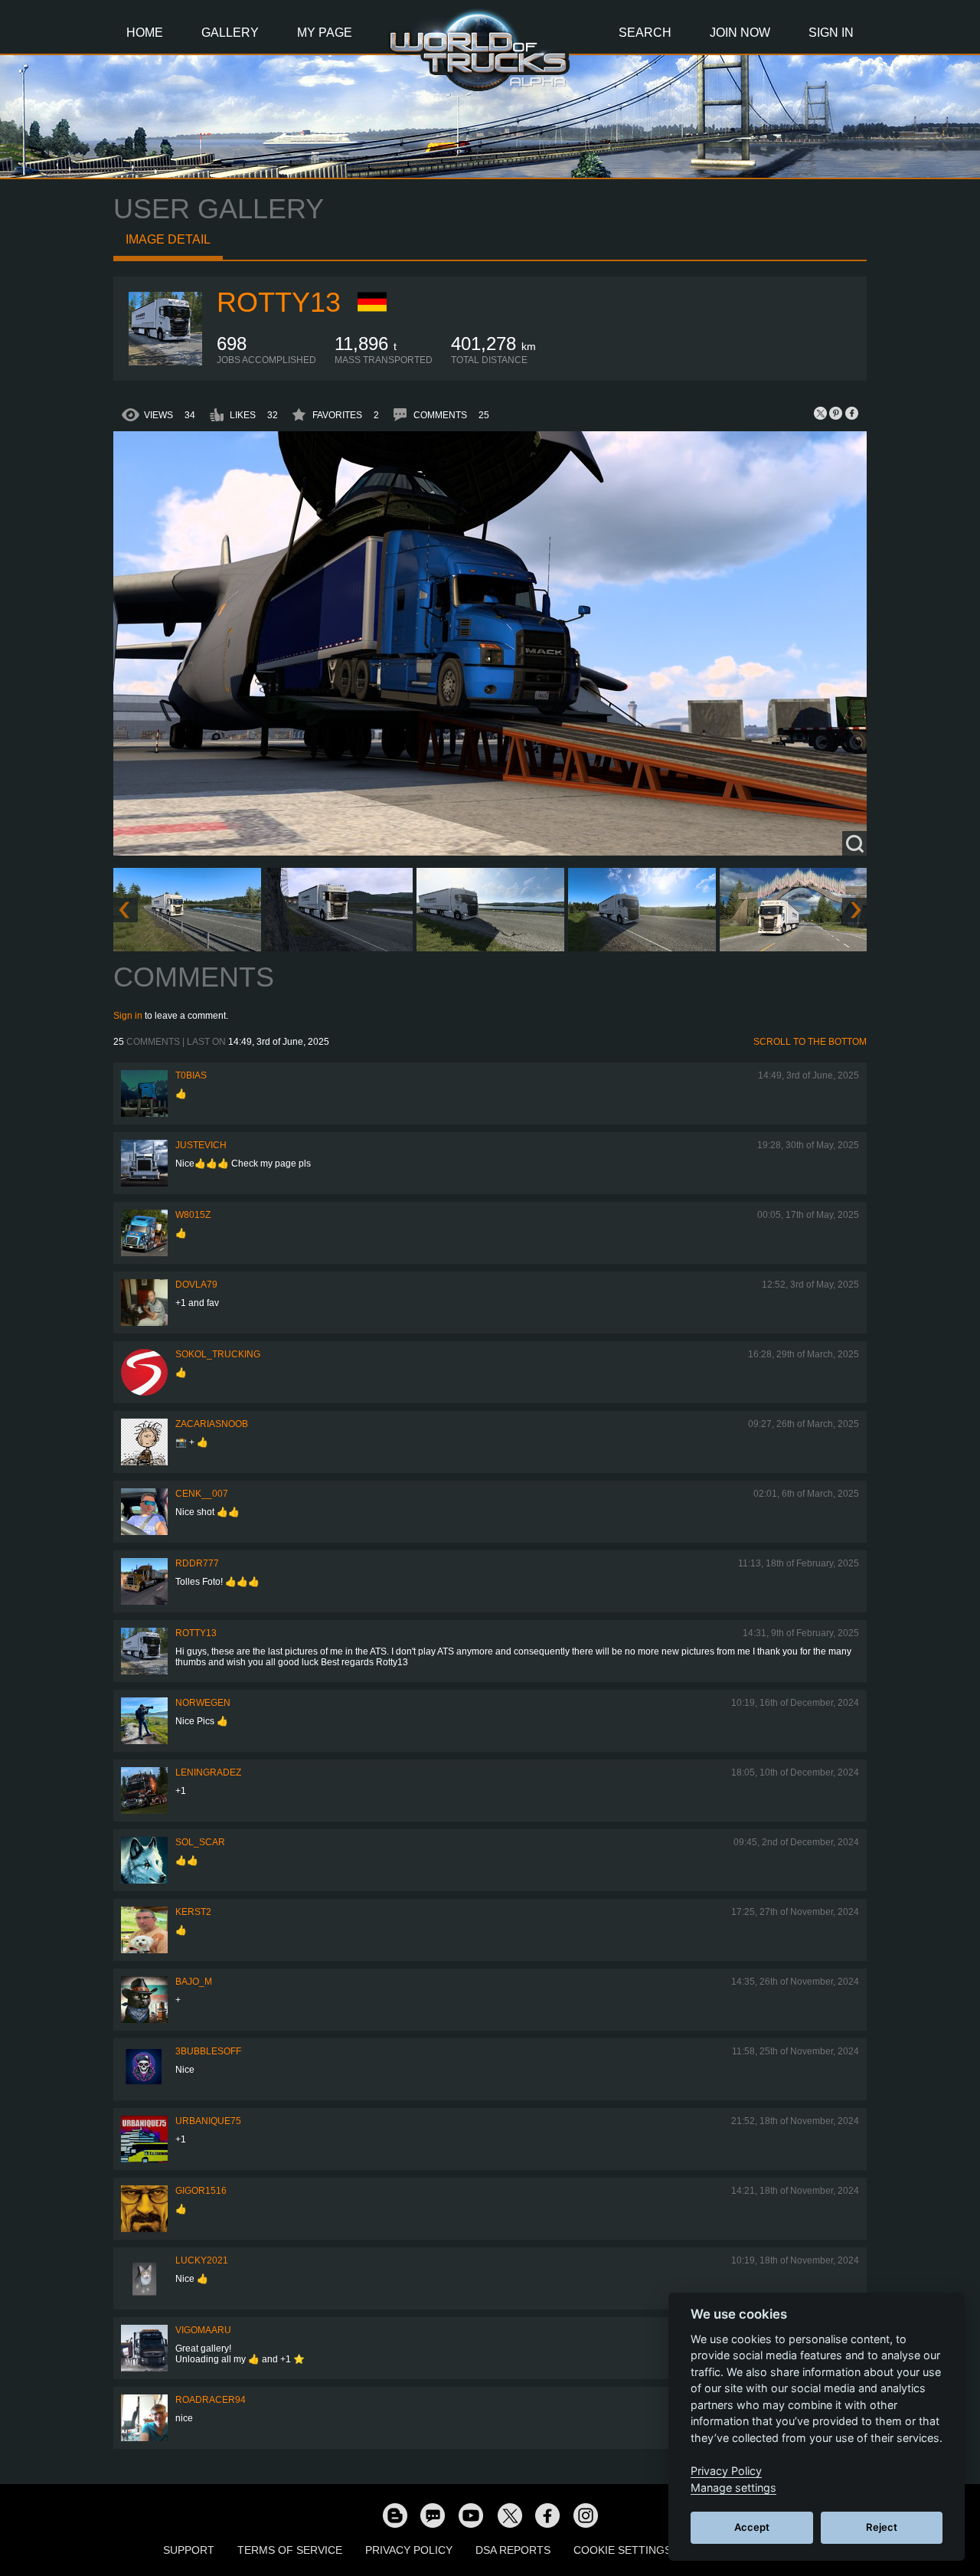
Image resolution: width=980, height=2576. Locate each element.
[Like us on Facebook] (547, 2515)
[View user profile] (165, 362)
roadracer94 (211, 2400)
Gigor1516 (201, 2191)
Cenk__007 (202, 1494)
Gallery (230, 33)
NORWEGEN (203, 1703)
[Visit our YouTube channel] (471, 2515)
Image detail (168, 239)
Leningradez (208, 1772)
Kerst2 (193, 1912)
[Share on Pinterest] (836, 413)
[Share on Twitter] (821, 413)
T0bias (191, 1075)
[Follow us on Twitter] (509, 2515)
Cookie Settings (622, 2550)
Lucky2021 (202, 2260)
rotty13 (279, 302)
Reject (882, 2527)
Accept (752, 2527)
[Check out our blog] (394, 2515)
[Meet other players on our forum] (433, 2515)
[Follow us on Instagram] (586, 2515)
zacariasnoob (212, 1424)
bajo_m (194, 1982)
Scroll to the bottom (810, 1042)
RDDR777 (197, 1563)
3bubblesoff (208, 2051)
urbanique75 (208, 2121)
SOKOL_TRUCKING (218, 1354)
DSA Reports (513, 2550)
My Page (325, 33)
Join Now (740, 33)
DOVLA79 (196, 1285)
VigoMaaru (203, 2330)
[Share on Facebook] (851, 413)
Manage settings (733, 2488)
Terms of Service (290, 2550)
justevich (201, 1145)
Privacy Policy (409, 2550)
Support (189, 2550)
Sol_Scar (200, 1842)
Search (645, 33)
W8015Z (193, 1215)
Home (145, 33)
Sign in (128, 1016)
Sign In (831, 33)
